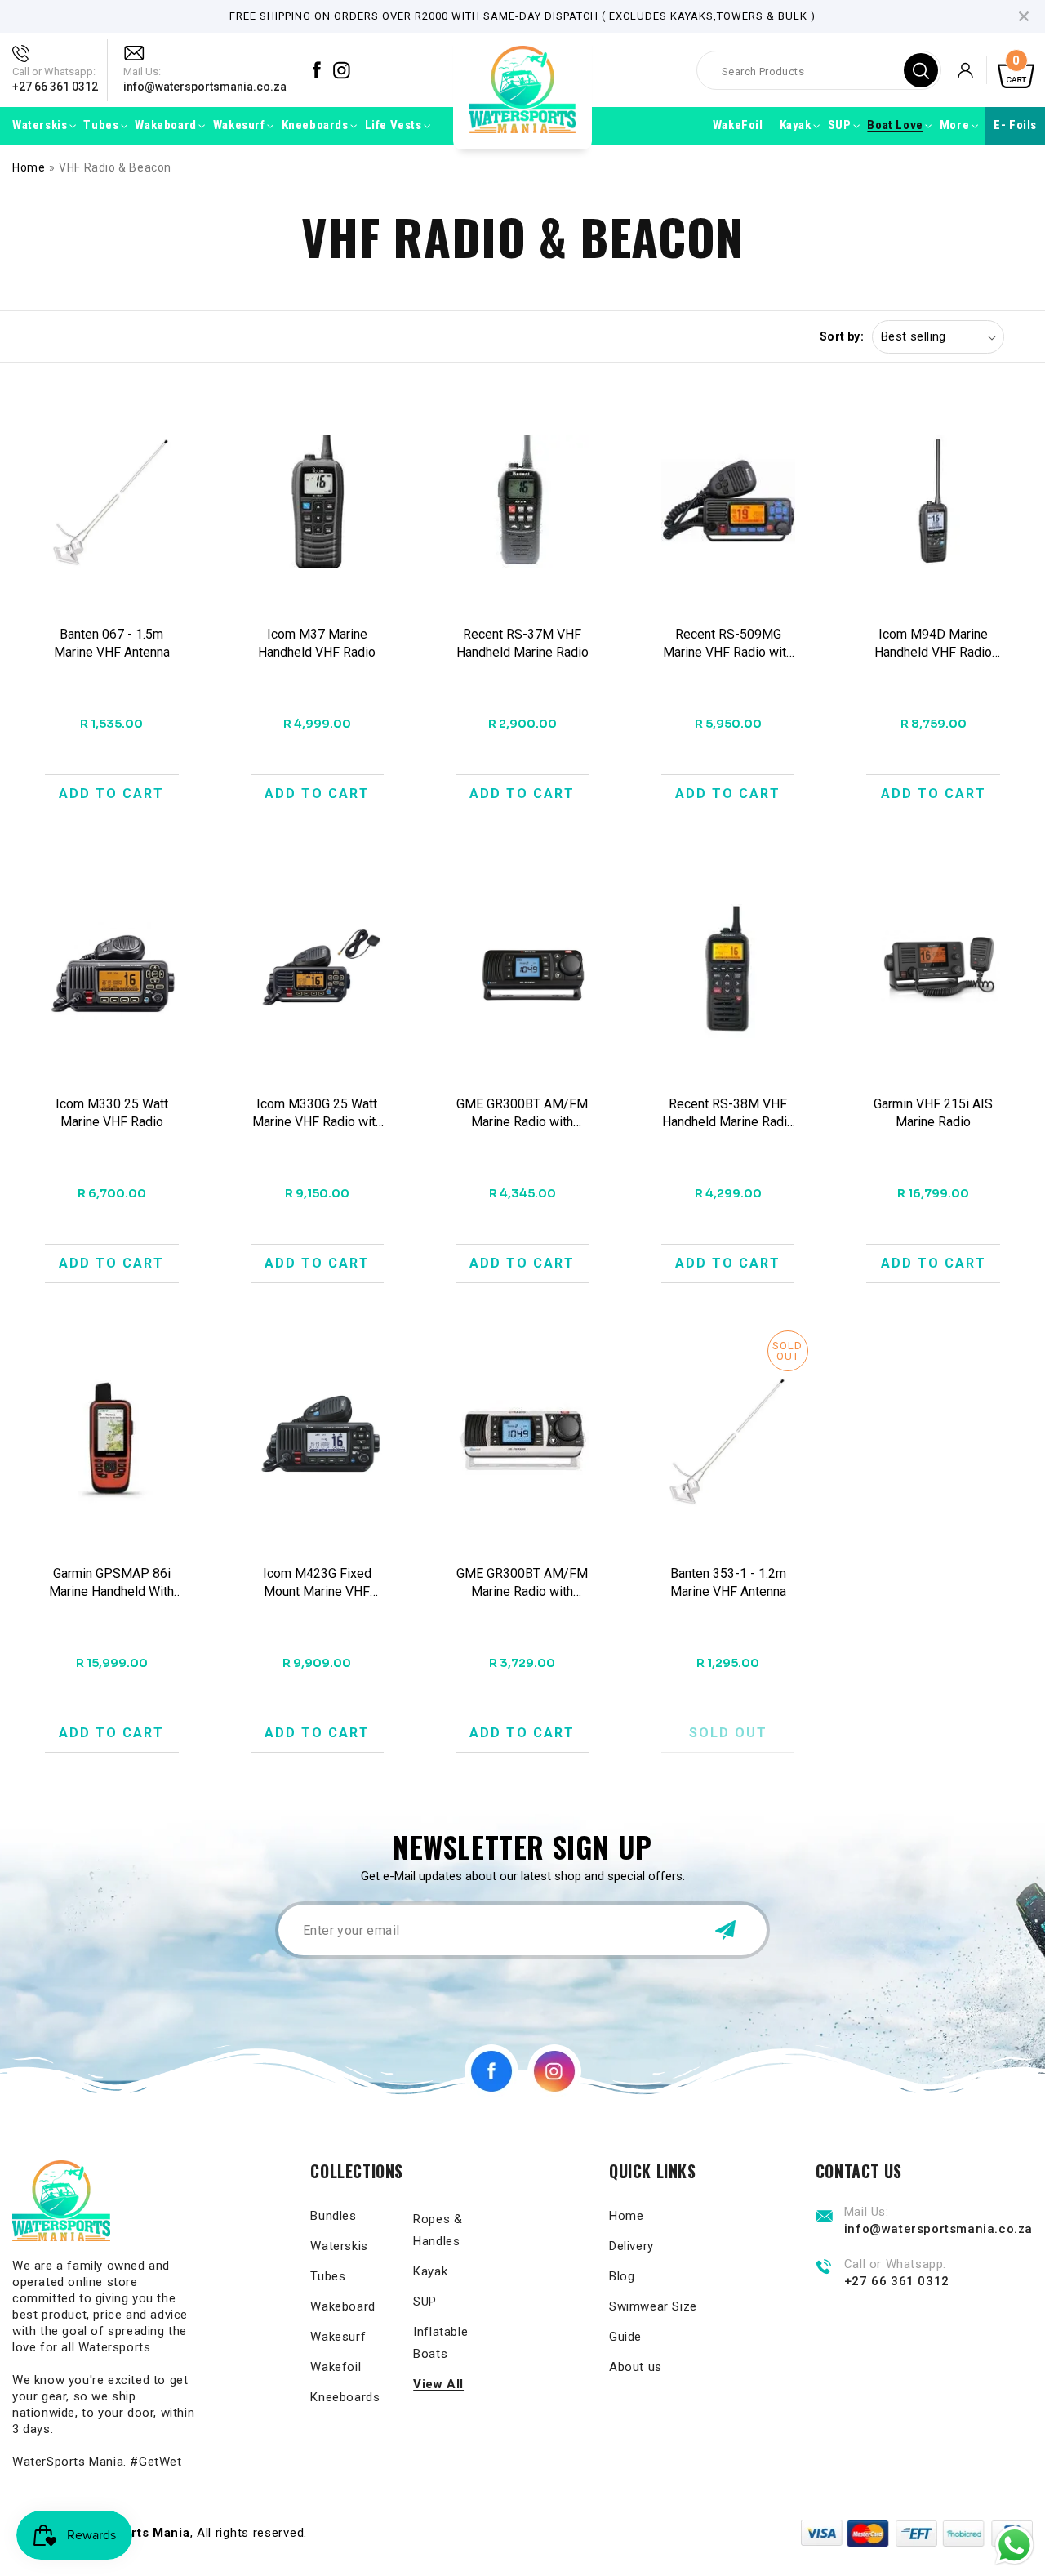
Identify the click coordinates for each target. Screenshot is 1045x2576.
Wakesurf (338, 2337)
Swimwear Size (653, 2306)
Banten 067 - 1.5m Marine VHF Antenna (112, 643)
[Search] (921, 70)
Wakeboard (342, 2306)
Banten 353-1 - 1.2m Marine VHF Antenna (728, 1582)
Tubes (328, 2276)
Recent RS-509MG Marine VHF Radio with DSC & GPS (728, 644)
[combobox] (819, 70)
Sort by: (842, 336)
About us (636, 2367)
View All (438, 2384)
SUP (425, 2302)
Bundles (333, 2216)
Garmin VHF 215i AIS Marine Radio (933, 1113)
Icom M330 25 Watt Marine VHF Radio (112, 1113)
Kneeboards (345, 2397)
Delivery (631, 2246)
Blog (622, 2276)
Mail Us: (142, 71)
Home (29, 167)
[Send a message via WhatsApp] (1014, 2545)
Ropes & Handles (438, 2230)
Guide (625, 2337)
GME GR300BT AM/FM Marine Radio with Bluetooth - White (522, 1583)
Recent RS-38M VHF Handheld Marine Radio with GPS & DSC (728, 1114)
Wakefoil (336, 2367)
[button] (40, 126)
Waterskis (339, 2246)
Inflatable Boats (440, 2343)
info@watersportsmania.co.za (205, 87)
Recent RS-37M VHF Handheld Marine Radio (522, 643)
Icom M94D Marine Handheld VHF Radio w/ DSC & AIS (933, 644)
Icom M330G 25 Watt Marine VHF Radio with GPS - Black (317, 1114)
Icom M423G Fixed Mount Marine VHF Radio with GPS (317, 1583)
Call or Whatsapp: (54, 71)
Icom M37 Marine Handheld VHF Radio (317, 643)
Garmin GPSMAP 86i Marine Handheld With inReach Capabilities (111, 1583)
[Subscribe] (725, 1930)
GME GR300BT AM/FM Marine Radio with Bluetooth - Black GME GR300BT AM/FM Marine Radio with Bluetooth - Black (522, 1114)
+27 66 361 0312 (55, 87)
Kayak (430, 2271)
